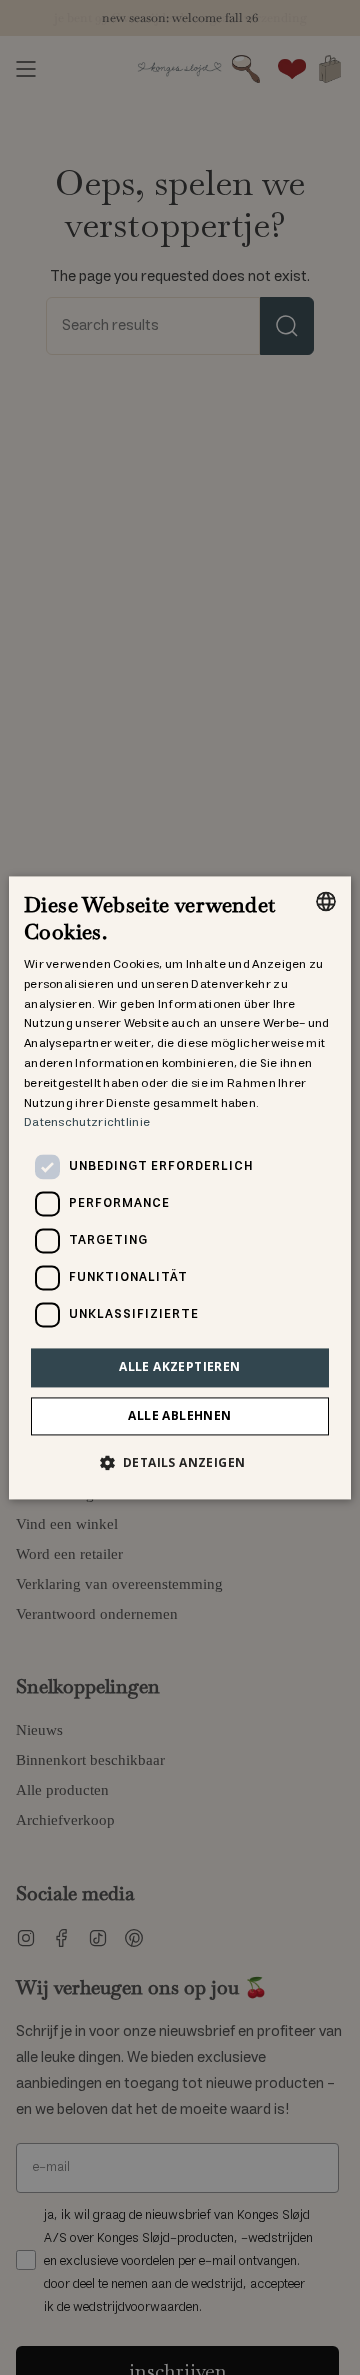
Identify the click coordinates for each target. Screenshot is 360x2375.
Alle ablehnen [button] (179, 1415)
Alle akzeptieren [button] (179, 1367)
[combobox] (326, 901)
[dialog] (180, 1187)
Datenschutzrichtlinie (87, 1123)
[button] (180, 1462)
